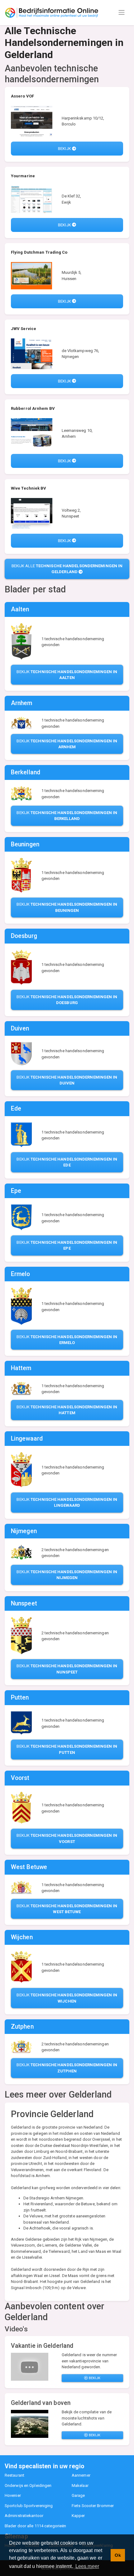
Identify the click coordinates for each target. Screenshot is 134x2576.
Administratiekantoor (24, 2516)
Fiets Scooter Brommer (93, 2506)
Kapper (78, 2516)
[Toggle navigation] (122, 12)
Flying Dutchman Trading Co (39, 252)
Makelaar (80, 2485)
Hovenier (13, 2495)
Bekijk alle (67, 569)
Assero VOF (22, 96)
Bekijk (65, 149)
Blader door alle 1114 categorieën (35, 2526)
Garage (78, 2495)
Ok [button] (118, 2555)
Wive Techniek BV (29, 488)
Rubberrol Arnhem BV (33, 408)
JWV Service (24, 329)
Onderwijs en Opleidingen (28, 2485)
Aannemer (81, 2475)
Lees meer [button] (87, 2566)
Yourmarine (23, 176)
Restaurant (14, 2475)
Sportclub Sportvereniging (29, 2506)
